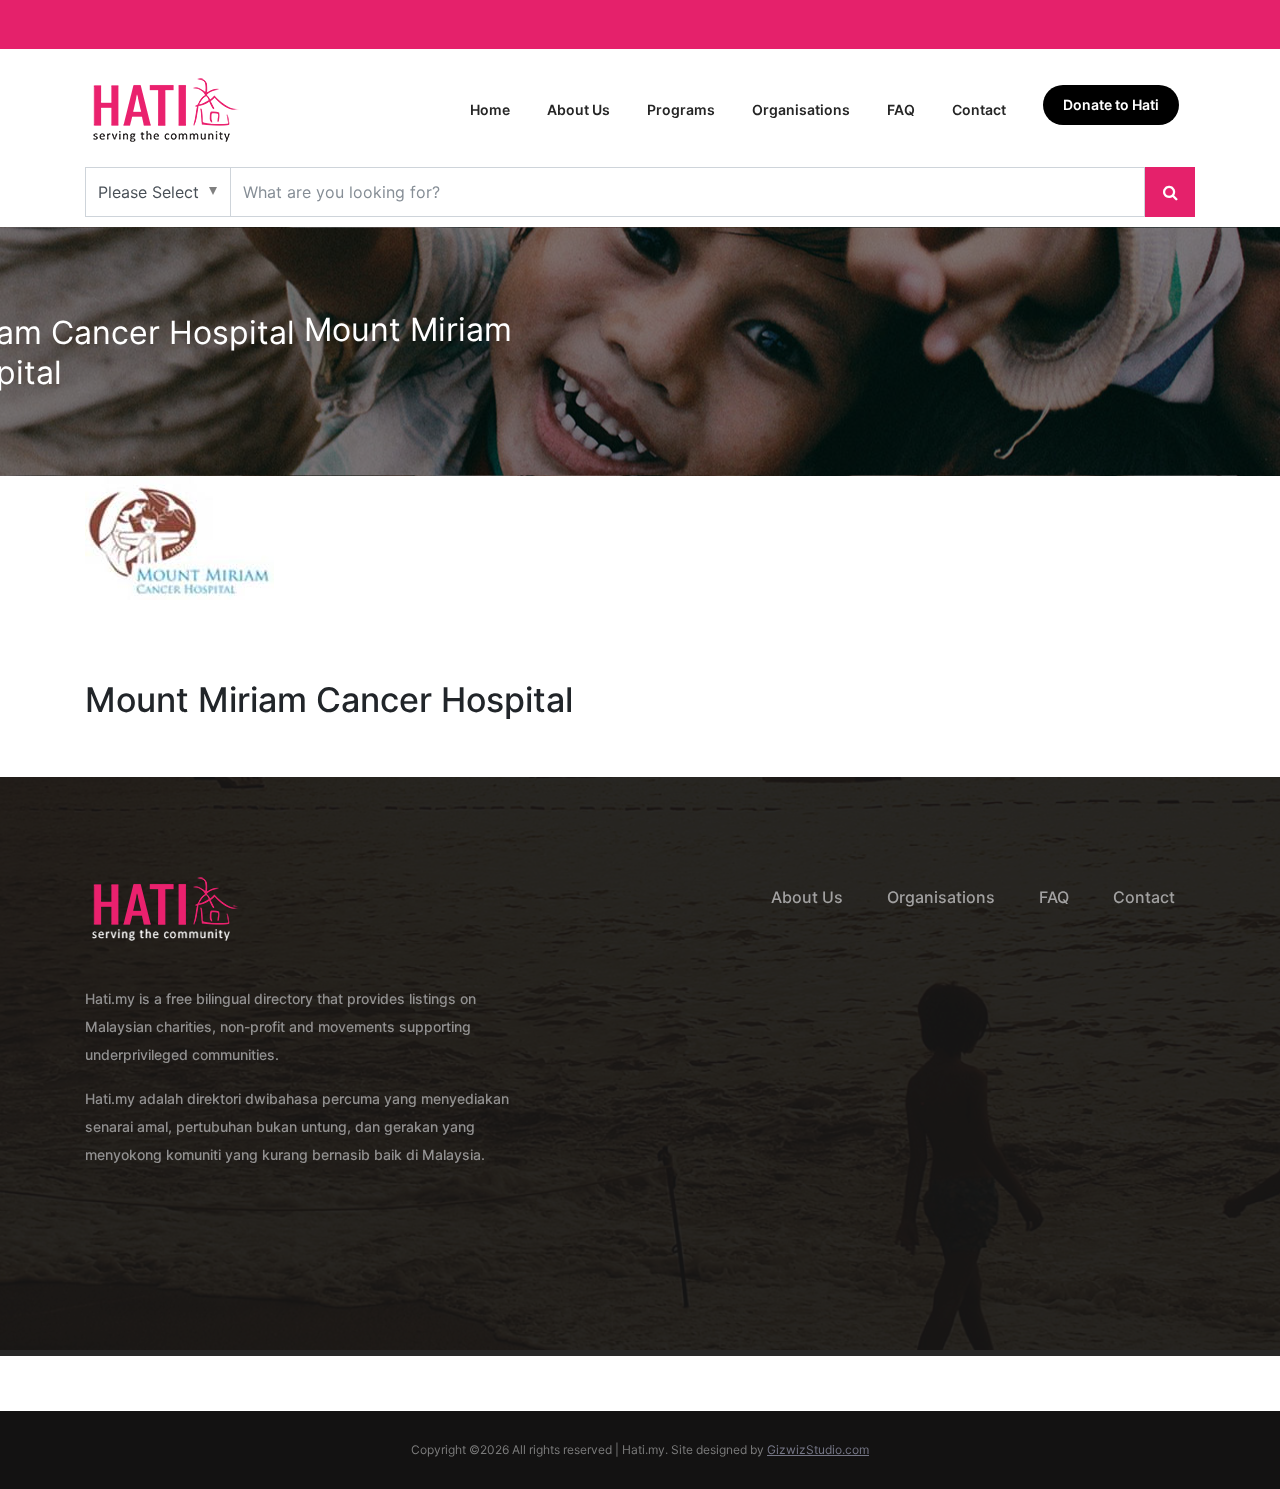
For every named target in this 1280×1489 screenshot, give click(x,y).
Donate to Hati (1111, 104)
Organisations (801, 109)
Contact (979, 109)
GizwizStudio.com (818, 1449)
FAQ (901, 109)
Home (490, 109)
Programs (681, 109)
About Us (578, 109)
